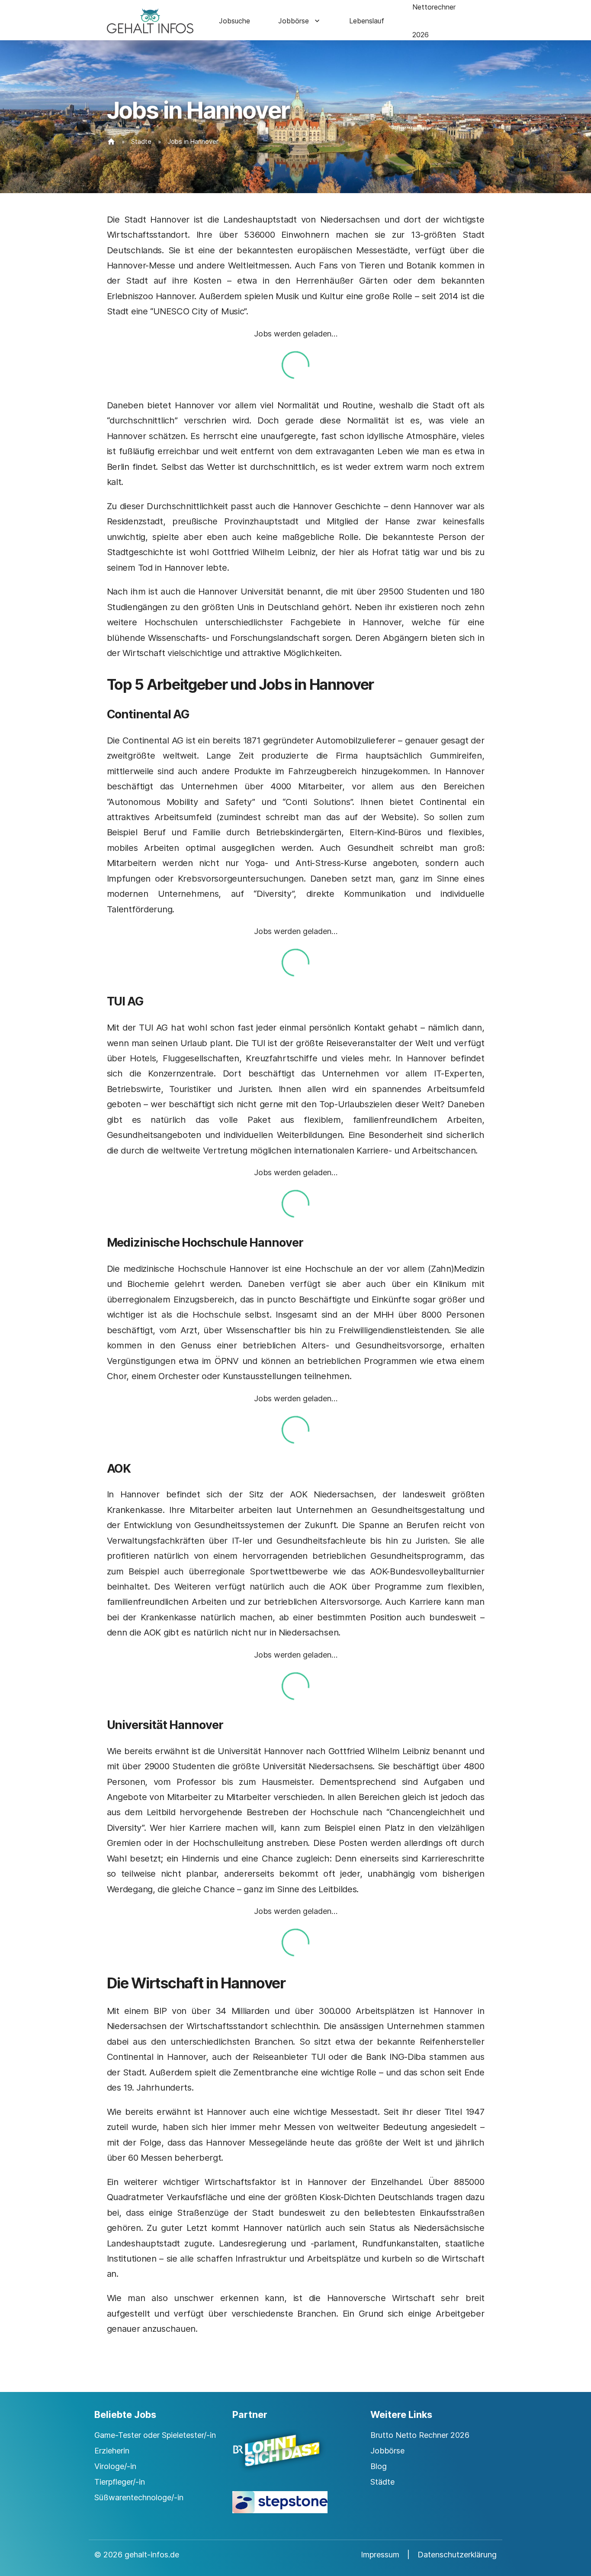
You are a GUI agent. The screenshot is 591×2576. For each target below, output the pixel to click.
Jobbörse (294, 21)
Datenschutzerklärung (457, 2555)
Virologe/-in (115, 2466)
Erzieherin (112, 2451)
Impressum (380, 2555)
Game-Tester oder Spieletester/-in (155, 2435)
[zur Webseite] (295, 2458)
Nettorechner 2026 (434, 21)
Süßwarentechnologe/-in (139, 2497)
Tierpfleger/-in (120, 2482)
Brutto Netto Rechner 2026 (420, 2435)
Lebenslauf (367, 21)
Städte (141, 141)
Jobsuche (234, 21)
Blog (379, 2466)
